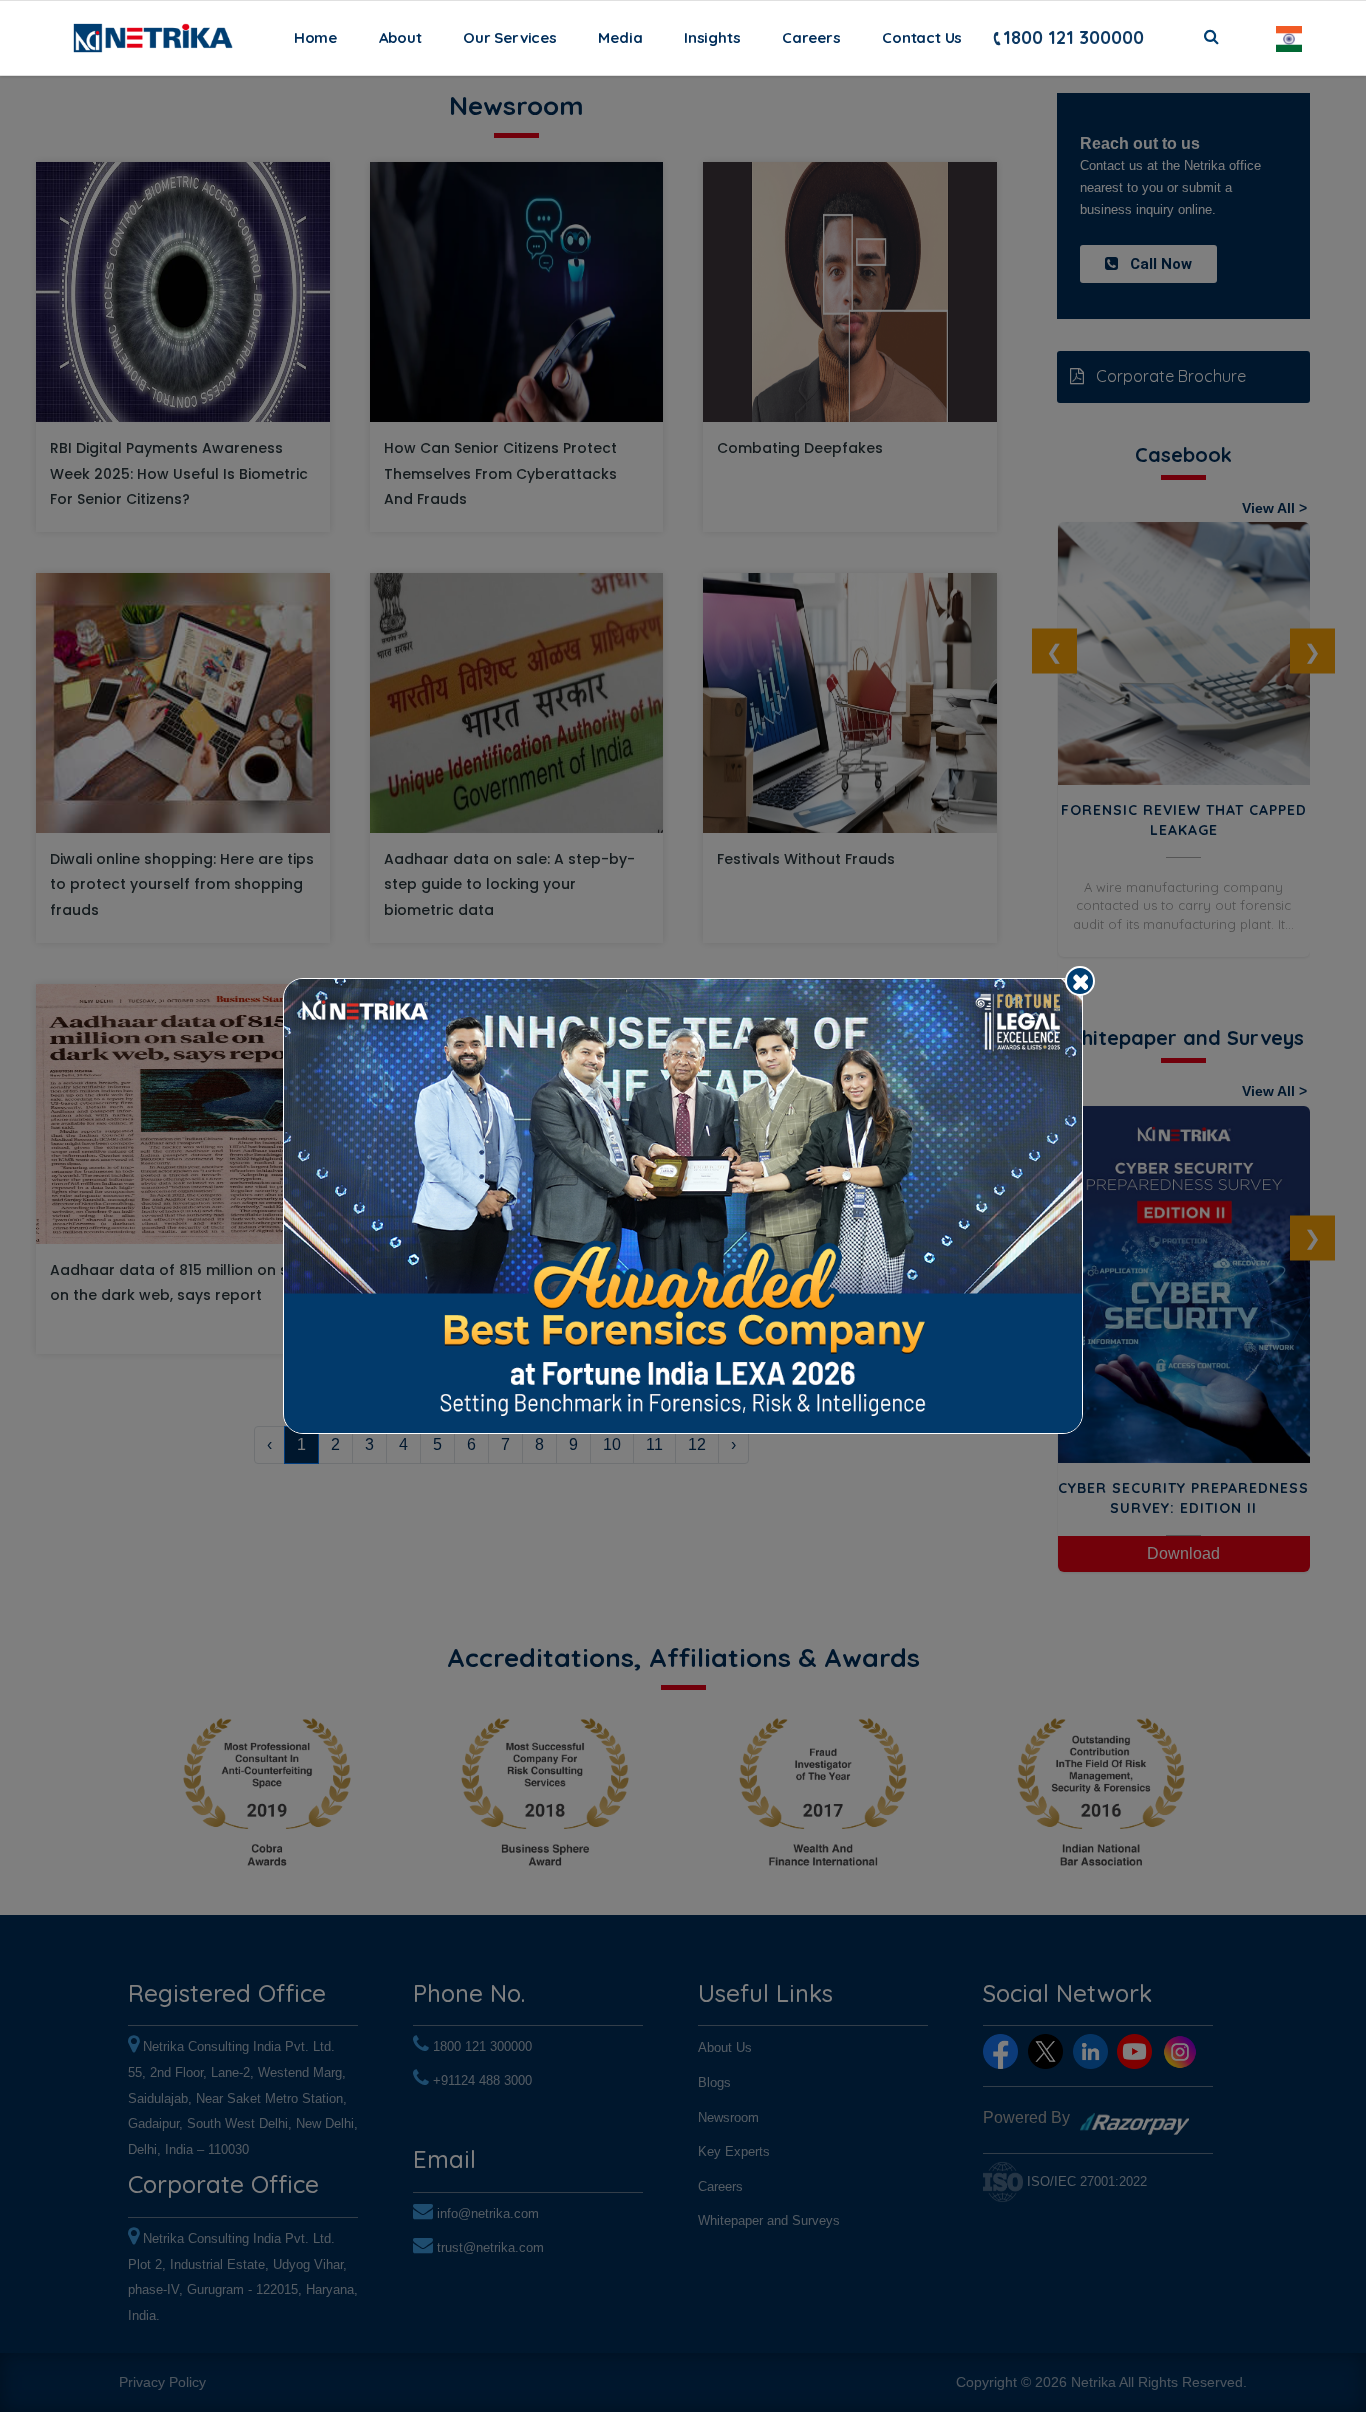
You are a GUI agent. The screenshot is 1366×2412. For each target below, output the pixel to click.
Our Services (510, 37)
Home (319, 37)
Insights (712, 37)
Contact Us (922, 37)
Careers (811, 37)
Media (620, 37)
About (400, 37)
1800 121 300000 (1073, 37)
